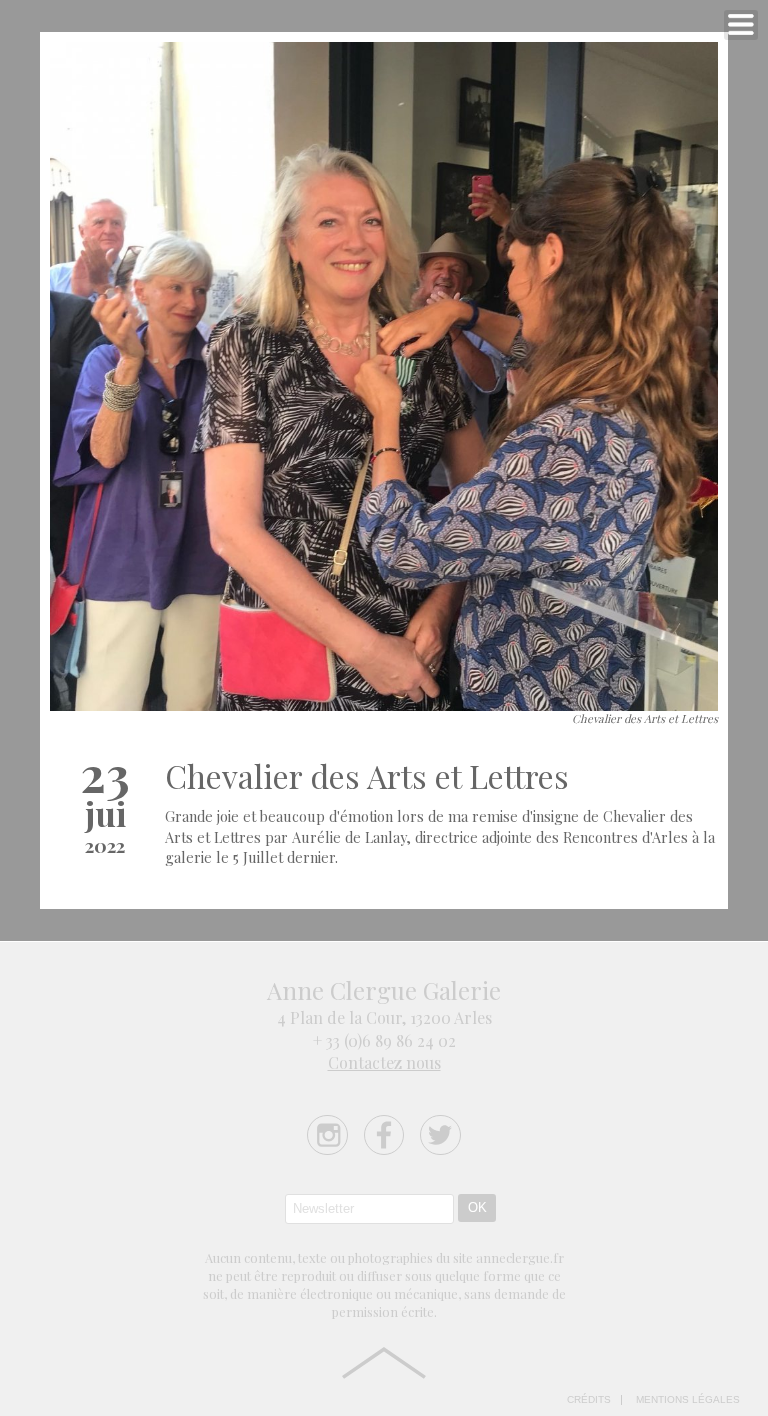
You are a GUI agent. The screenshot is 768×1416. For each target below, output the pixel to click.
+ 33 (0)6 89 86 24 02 (384, 1040)
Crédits (589, 1400)
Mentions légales (688, 1400)
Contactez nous (384, 1062)
